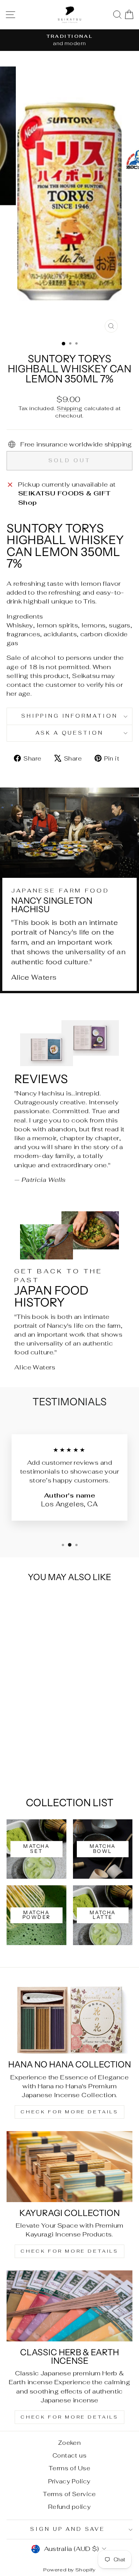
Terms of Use (69, 2468)
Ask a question (70, 733)
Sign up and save (68, 2529)
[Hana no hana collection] (69, 2018)
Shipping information (70, 716)
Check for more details (69, 2112)
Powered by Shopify (69, 2570)
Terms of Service (69, 2494)
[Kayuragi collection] (69, 2166)
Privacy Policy (69, 2481)
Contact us (69, 2455)
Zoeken (69, 2443)
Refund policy (69, 2507)
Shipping (69, 408)
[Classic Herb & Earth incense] (69, 2306)
